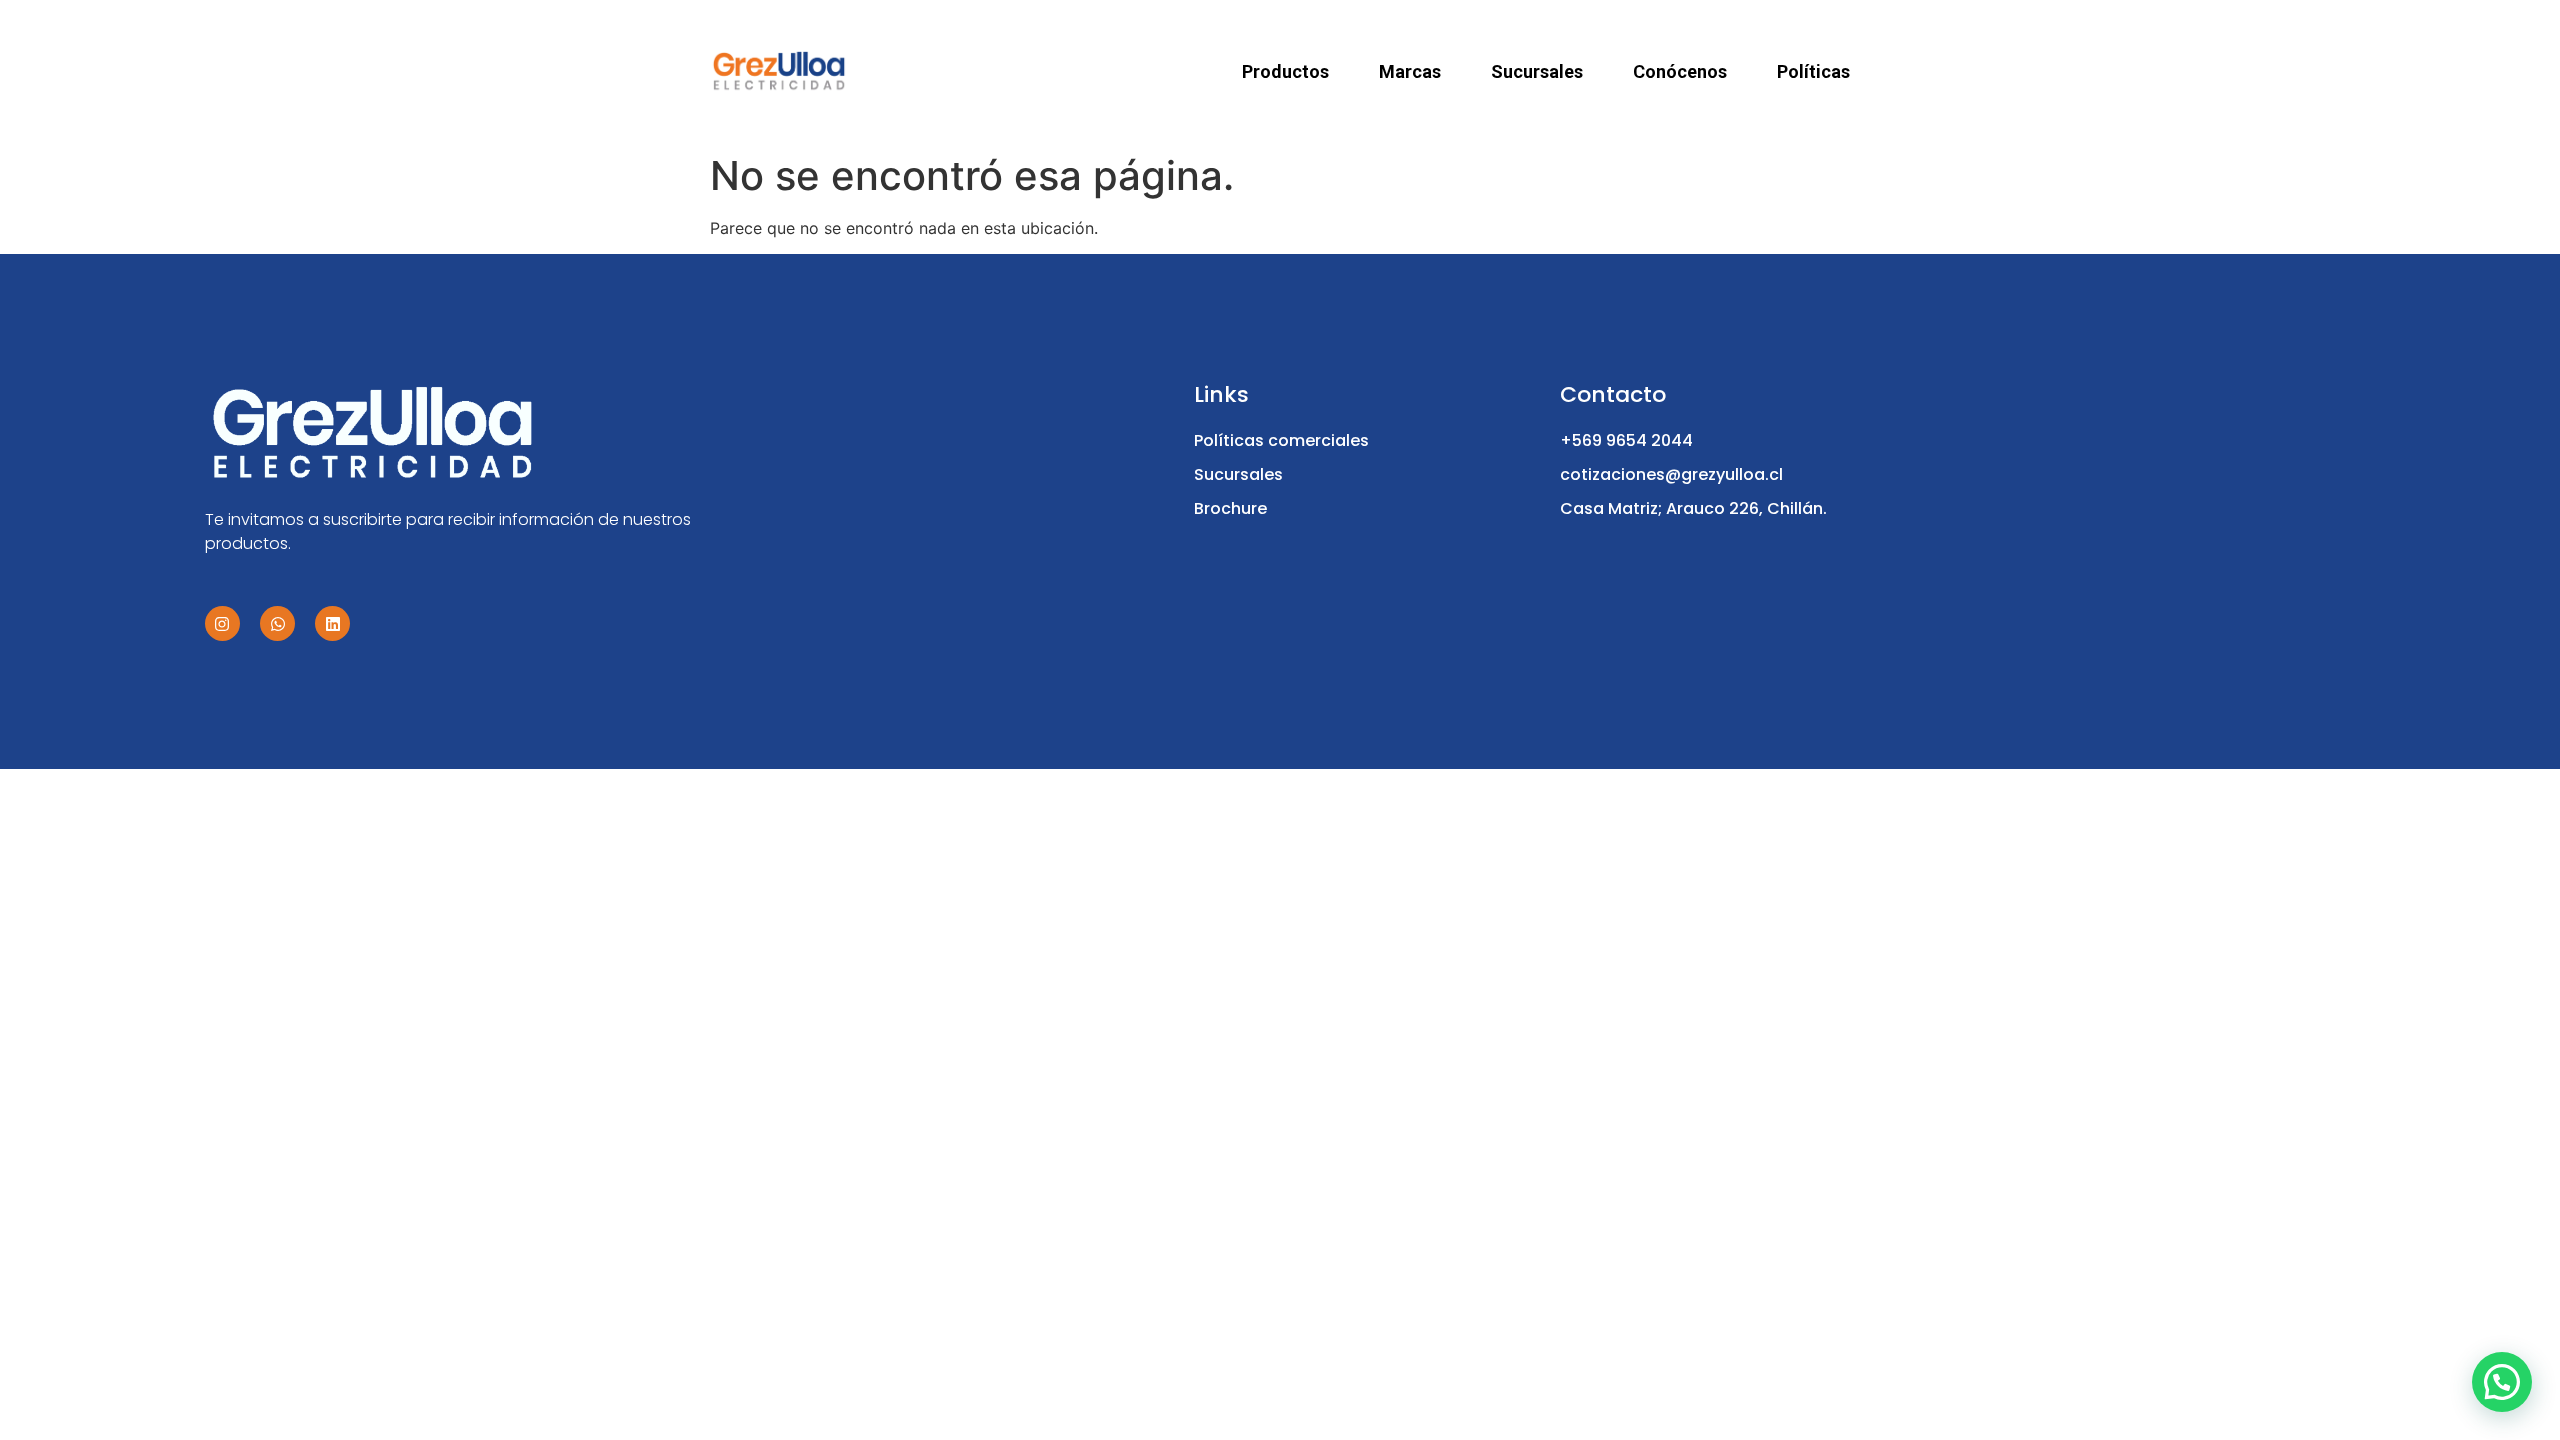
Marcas (1410, 72)
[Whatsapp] (277, 623)
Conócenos (1680, 72)
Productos (1285, 72)
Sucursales (1537, 72)
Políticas (1813, 72)
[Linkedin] (332, 623)
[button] (2502, 1382)
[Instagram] (222, 623)
